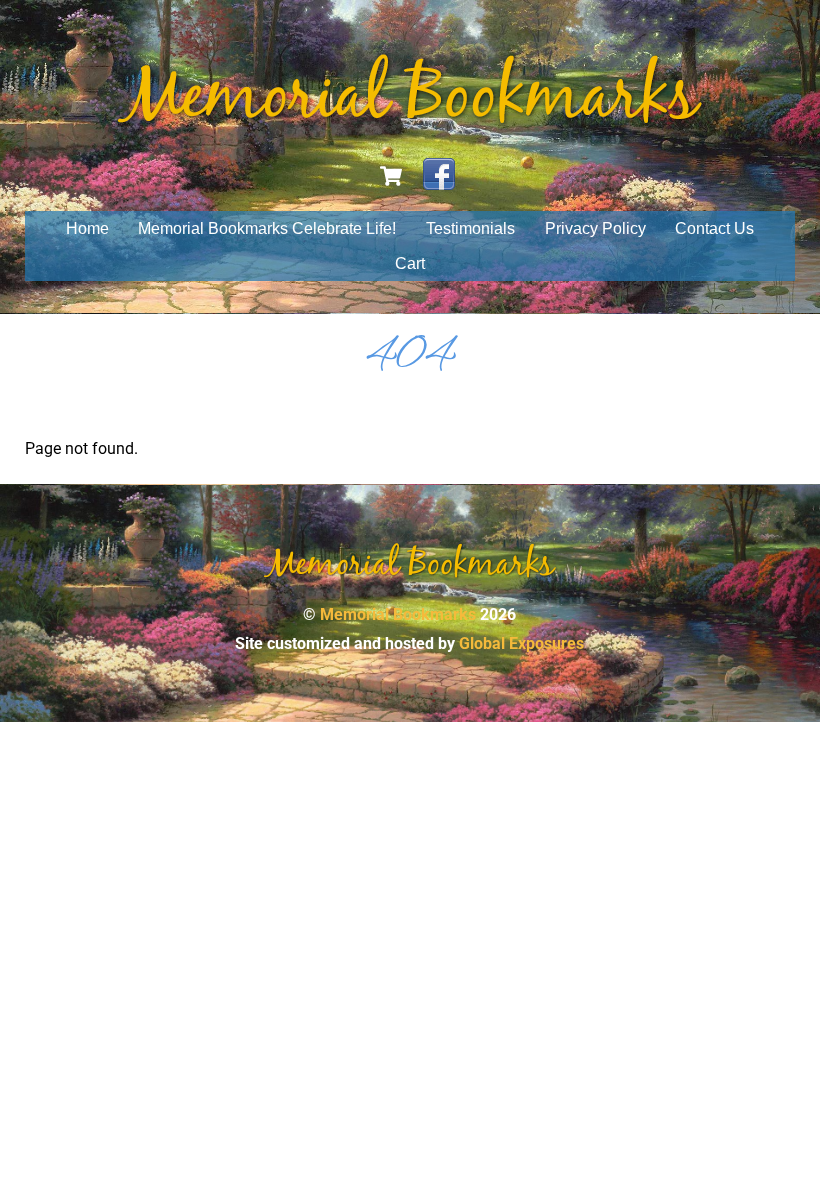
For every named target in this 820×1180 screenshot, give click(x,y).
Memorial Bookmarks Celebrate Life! (267, 228)
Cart (410, 263)
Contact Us (714, 228)
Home (87, 228)
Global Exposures (521, 643)
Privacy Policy (595, 228)
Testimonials (470, 228)
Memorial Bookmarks (398, 614)
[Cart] (391, 176)
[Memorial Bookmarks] (410, 120)
